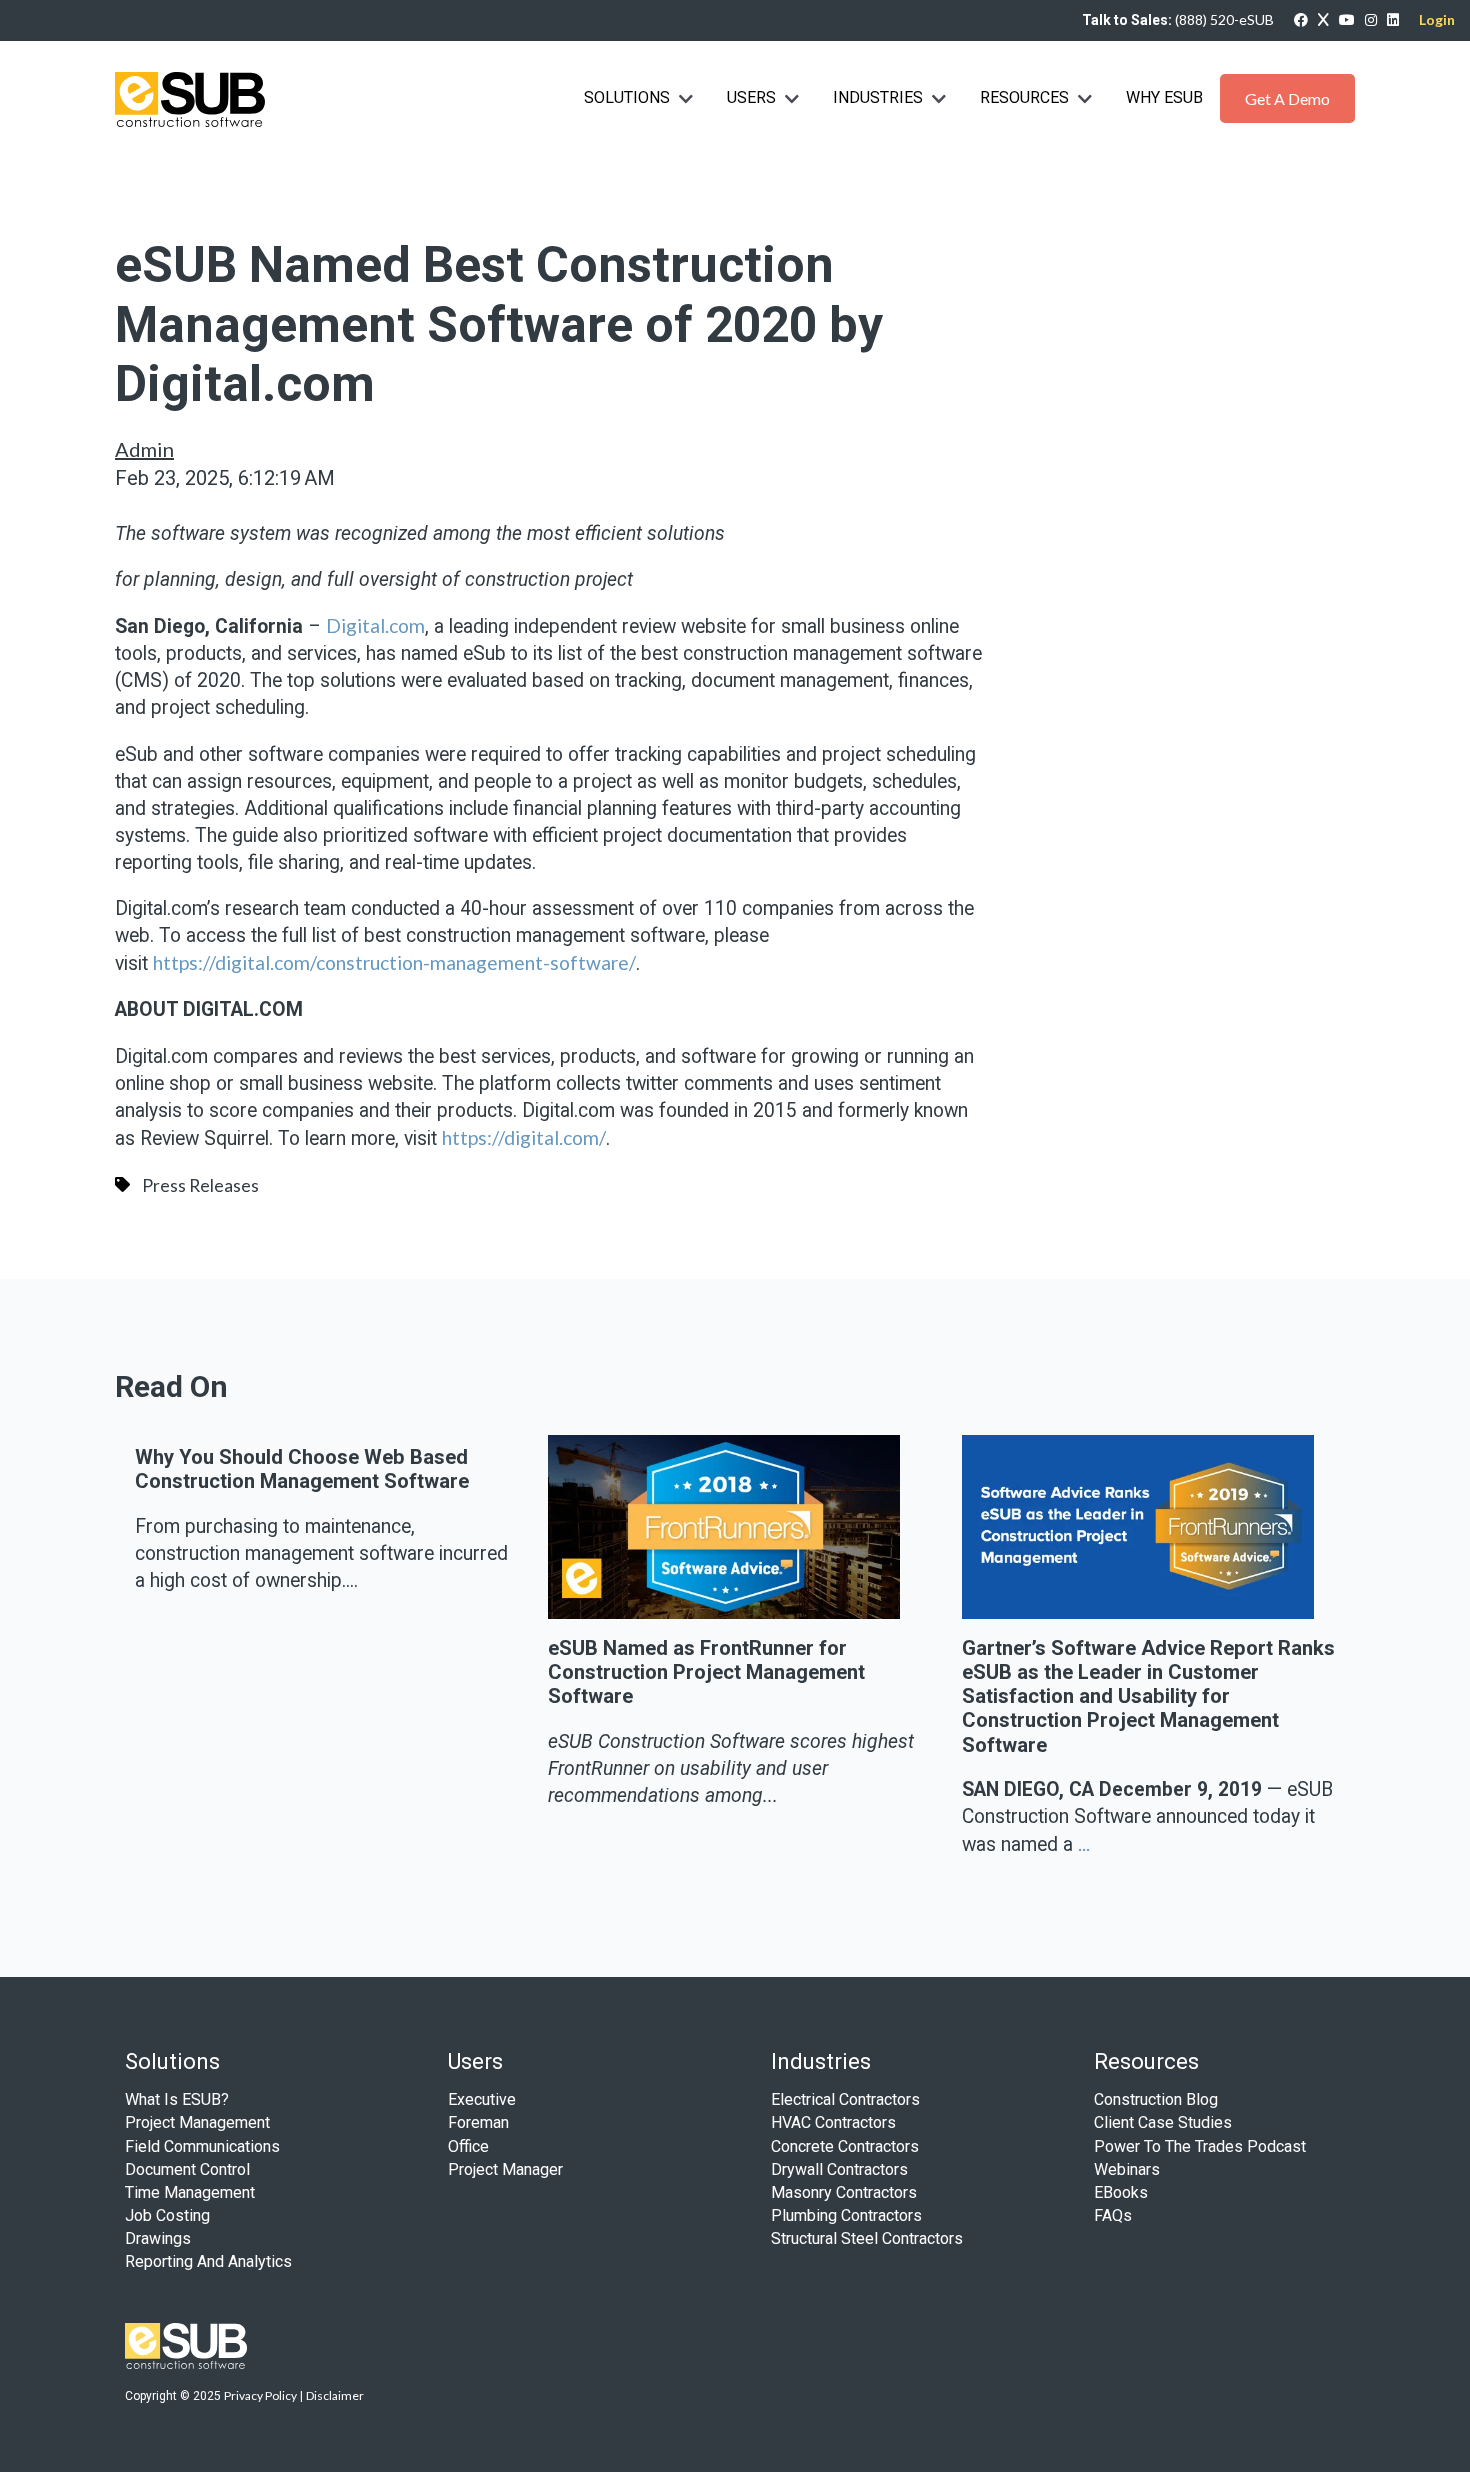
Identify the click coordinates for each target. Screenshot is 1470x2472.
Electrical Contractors (845, 2099)
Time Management (190, 2192)
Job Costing (167, 2215)
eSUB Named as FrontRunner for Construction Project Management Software (706, 1672)
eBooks (1121, 2192)
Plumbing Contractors (846, 2215)
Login (1437, 19)
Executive (482, 2099)
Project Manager (505, 2169)
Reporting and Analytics (208, 2261)
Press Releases (200, 1185)
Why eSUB (1164, 97)
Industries (880, 97)
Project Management (197, 2122)
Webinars (1127, 2169)
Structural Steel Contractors (867, 2238)
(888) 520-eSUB (1224, 19)
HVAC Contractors (833, 2122)
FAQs (1113, 2215)
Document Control (187, 2169)
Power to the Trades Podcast (1200, 2146)
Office (468, 2146)
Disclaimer (335, 2395)
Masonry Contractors (844, 2192)
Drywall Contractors (839, 2169)
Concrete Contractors (845, 2146)
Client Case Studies (1163, 2122)
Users (751, 97)
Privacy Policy (260, 2395)
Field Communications (202, 2146)
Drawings (158, 2238)
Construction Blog (1156, 2099)
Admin (144, 449)
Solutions (627, 97)
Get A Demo (1287, 98)
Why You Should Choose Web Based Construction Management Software (302, 1469)
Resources (1024, 97)
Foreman (478, 2122)
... (1084, 1843)
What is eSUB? (177, 2099)
